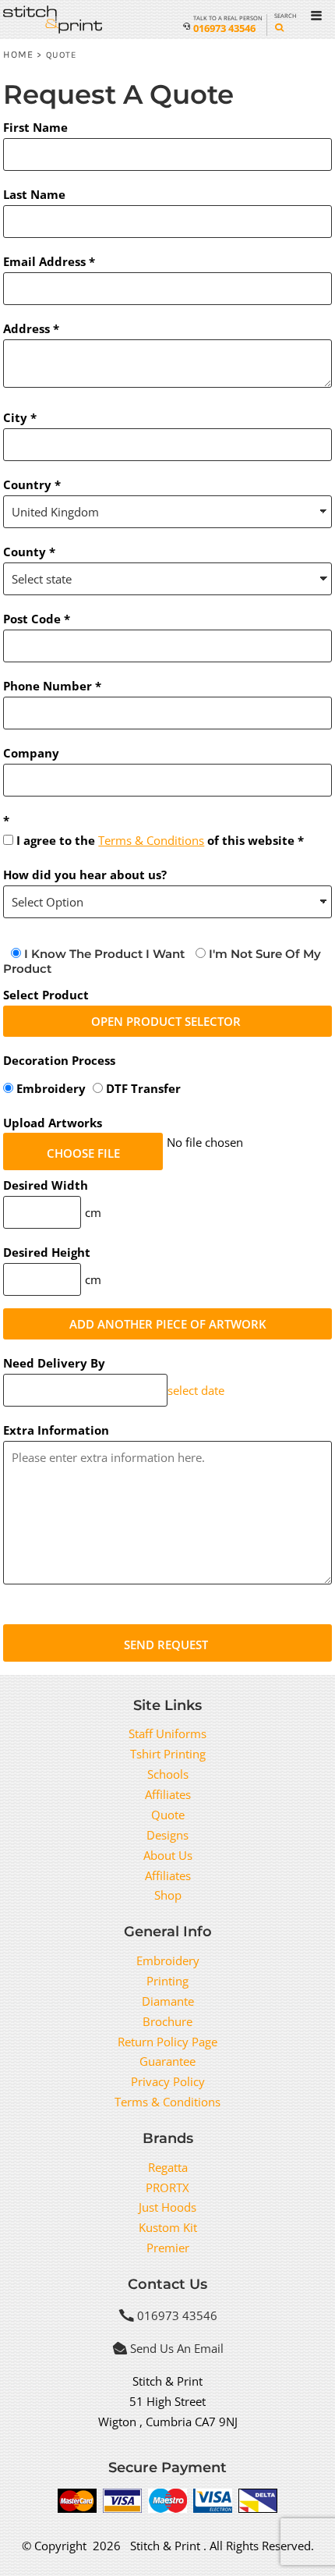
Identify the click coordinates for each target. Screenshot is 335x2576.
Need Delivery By (54, 1363)
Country (27, 484)
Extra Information (56, 1430)
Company (31, 753)
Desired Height (47, 1252)
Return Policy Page (167, 2042)
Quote (168, 1815)
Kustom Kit (168, 2227)
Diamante (168, 2001)
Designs (167, 1835)
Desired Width (46, 1185)
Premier (168, 2248)
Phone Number (48, 686)
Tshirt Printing (168, 1754)
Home (18, 54)
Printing (167, 1981)
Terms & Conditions (151, 840)
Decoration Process (59, 1060)
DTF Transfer (142, 1088)
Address (26, 328)
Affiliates (168, 1794)
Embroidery (51, 1088)
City (15, 417)
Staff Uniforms (167, 1733)
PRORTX (167, 2187)
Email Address (44, 261)
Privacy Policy (168, 2081)
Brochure (167, 2021)
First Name (35, 127)
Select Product (46, 995)
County (25, 552)
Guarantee (167, 2061)
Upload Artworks (53, 1123)
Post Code (32, 619)
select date (196, 1390)
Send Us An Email (177, 2348)
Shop (168, 1895)
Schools (168, 1774)
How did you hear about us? (85, 875)
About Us (168, 1855)
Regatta (168, 2167)
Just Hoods (167, 2207)
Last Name (34, 194)
